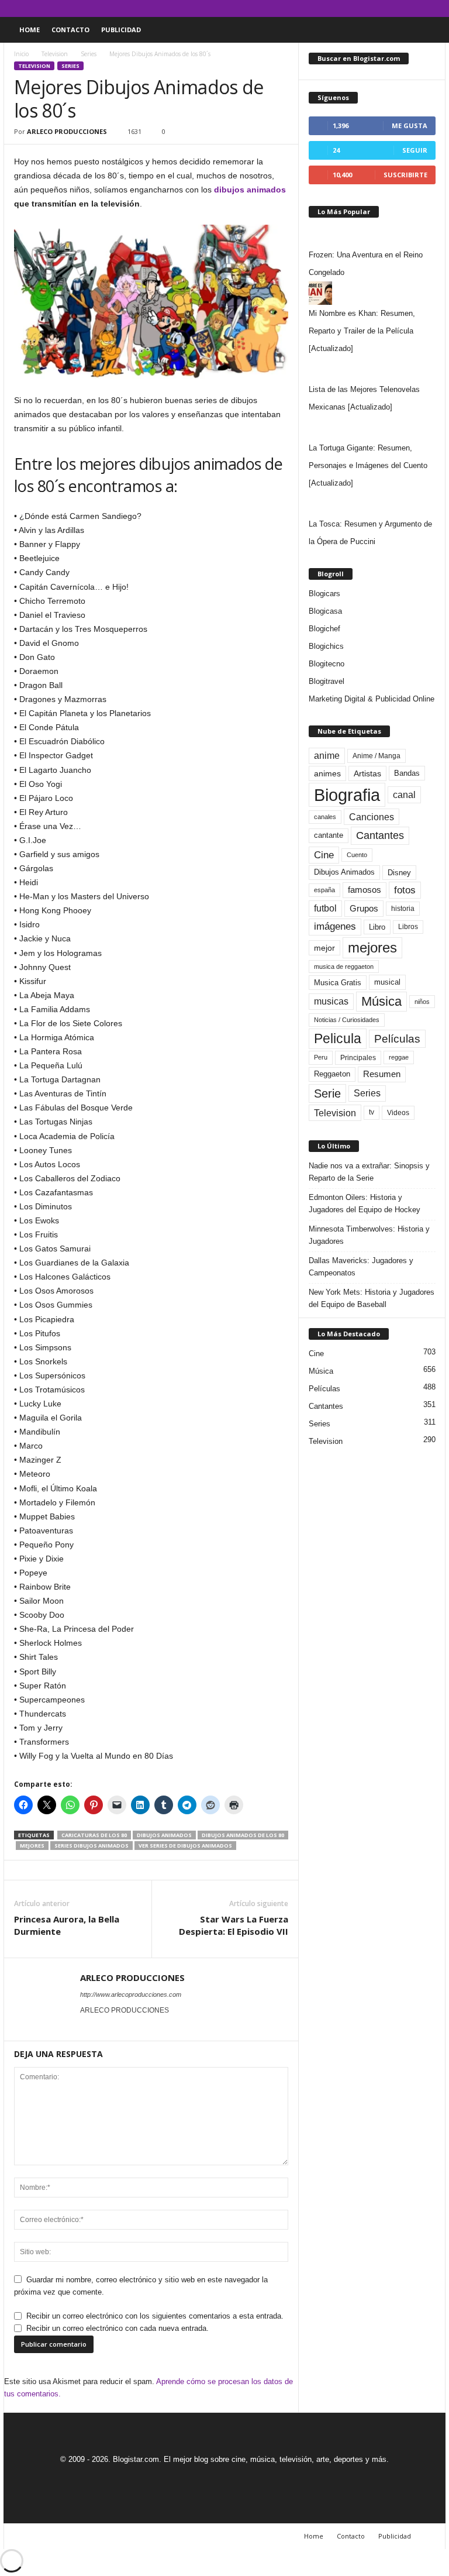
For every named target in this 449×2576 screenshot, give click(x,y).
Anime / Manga (377, 756)
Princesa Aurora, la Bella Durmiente (67, 1925)
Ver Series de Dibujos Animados (185, 1846)
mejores (32, 1846)
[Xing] (87, 2027)
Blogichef (324, 629)
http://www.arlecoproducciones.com (131, 1994)
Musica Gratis (338, 983)
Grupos (364, 908)
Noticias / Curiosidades (347, 1020)
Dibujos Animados (164, 1835)
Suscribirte (405, 175)
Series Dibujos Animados (91, 1846)
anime (327, 756)
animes (327, 773)
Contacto (70, 30)
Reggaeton (332, 1074)
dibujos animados (250, 190)
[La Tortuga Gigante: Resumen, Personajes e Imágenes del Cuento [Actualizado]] (372, 428)
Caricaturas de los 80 (94, 1835)
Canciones (372, 817)
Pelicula (338, 1038)
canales (325, 817)
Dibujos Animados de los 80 (243, 1835)
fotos (405, 890)
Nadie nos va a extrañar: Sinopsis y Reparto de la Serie (369, 1172)
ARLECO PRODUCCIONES (67, 131)
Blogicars (324, 594)
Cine (324, 855)
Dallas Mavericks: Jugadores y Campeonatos (361, 1267)
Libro (377, 927)
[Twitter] (419, 8)
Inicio (21, 54)
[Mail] (400, 8)
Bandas (407, 773)
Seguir (415, 150)
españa (324, 890)
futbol (325, 908)
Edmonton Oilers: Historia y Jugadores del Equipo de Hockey (365, 1203)
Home (30, 30)
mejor (324, 948)
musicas (331, 1001)
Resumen (382, 1074)
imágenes (335, 926)
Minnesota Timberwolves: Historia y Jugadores (369, 1235)
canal (404, 795)
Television (55, 54)
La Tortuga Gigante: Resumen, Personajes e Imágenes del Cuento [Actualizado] (368, 465)
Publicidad (121, 30)
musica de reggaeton (344, 967)
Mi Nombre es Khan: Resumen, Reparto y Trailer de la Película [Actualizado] (362, 331)
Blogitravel (327, 681)
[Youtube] (437, 8)
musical (387, 982)
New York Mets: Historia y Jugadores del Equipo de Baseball (372, 1298)
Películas (397, 1039)
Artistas (367, 773)
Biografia (347, 795)
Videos (398, 1113)
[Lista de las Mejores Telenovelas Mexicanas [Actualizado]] (372, 369)
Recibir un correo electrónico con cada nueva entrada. (118, 2328)
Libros (408, 927)
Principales (358, 1058)
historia (403, 909)
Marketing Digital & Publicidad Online (372, 699)
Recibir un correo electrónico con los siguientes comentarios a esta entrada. (155, 2316)
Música (381, 1001)
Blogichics (326, 646)
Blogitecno (327, 664)
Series (89, 54)
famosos (365, 890)
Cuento (357, 855)
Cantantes (380, 835)
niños (422, 1002)
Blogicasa (325, 611)
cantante (329, 835)
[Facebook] (382, 8)
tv (372, 1112)
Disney (399, 873)
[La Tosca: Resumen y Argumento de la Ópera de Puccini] (372, 504)
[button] (428, 30)
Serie (327, 1093)
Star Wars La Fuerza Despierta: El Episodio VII (234, 1925)
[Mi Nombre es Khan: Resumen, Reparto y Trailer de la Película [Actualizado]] (372, 293)
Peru (321, 1057)
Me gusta (410, 125)
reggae (399, 1057)
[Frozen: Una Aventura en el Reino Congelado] (372, 235)
